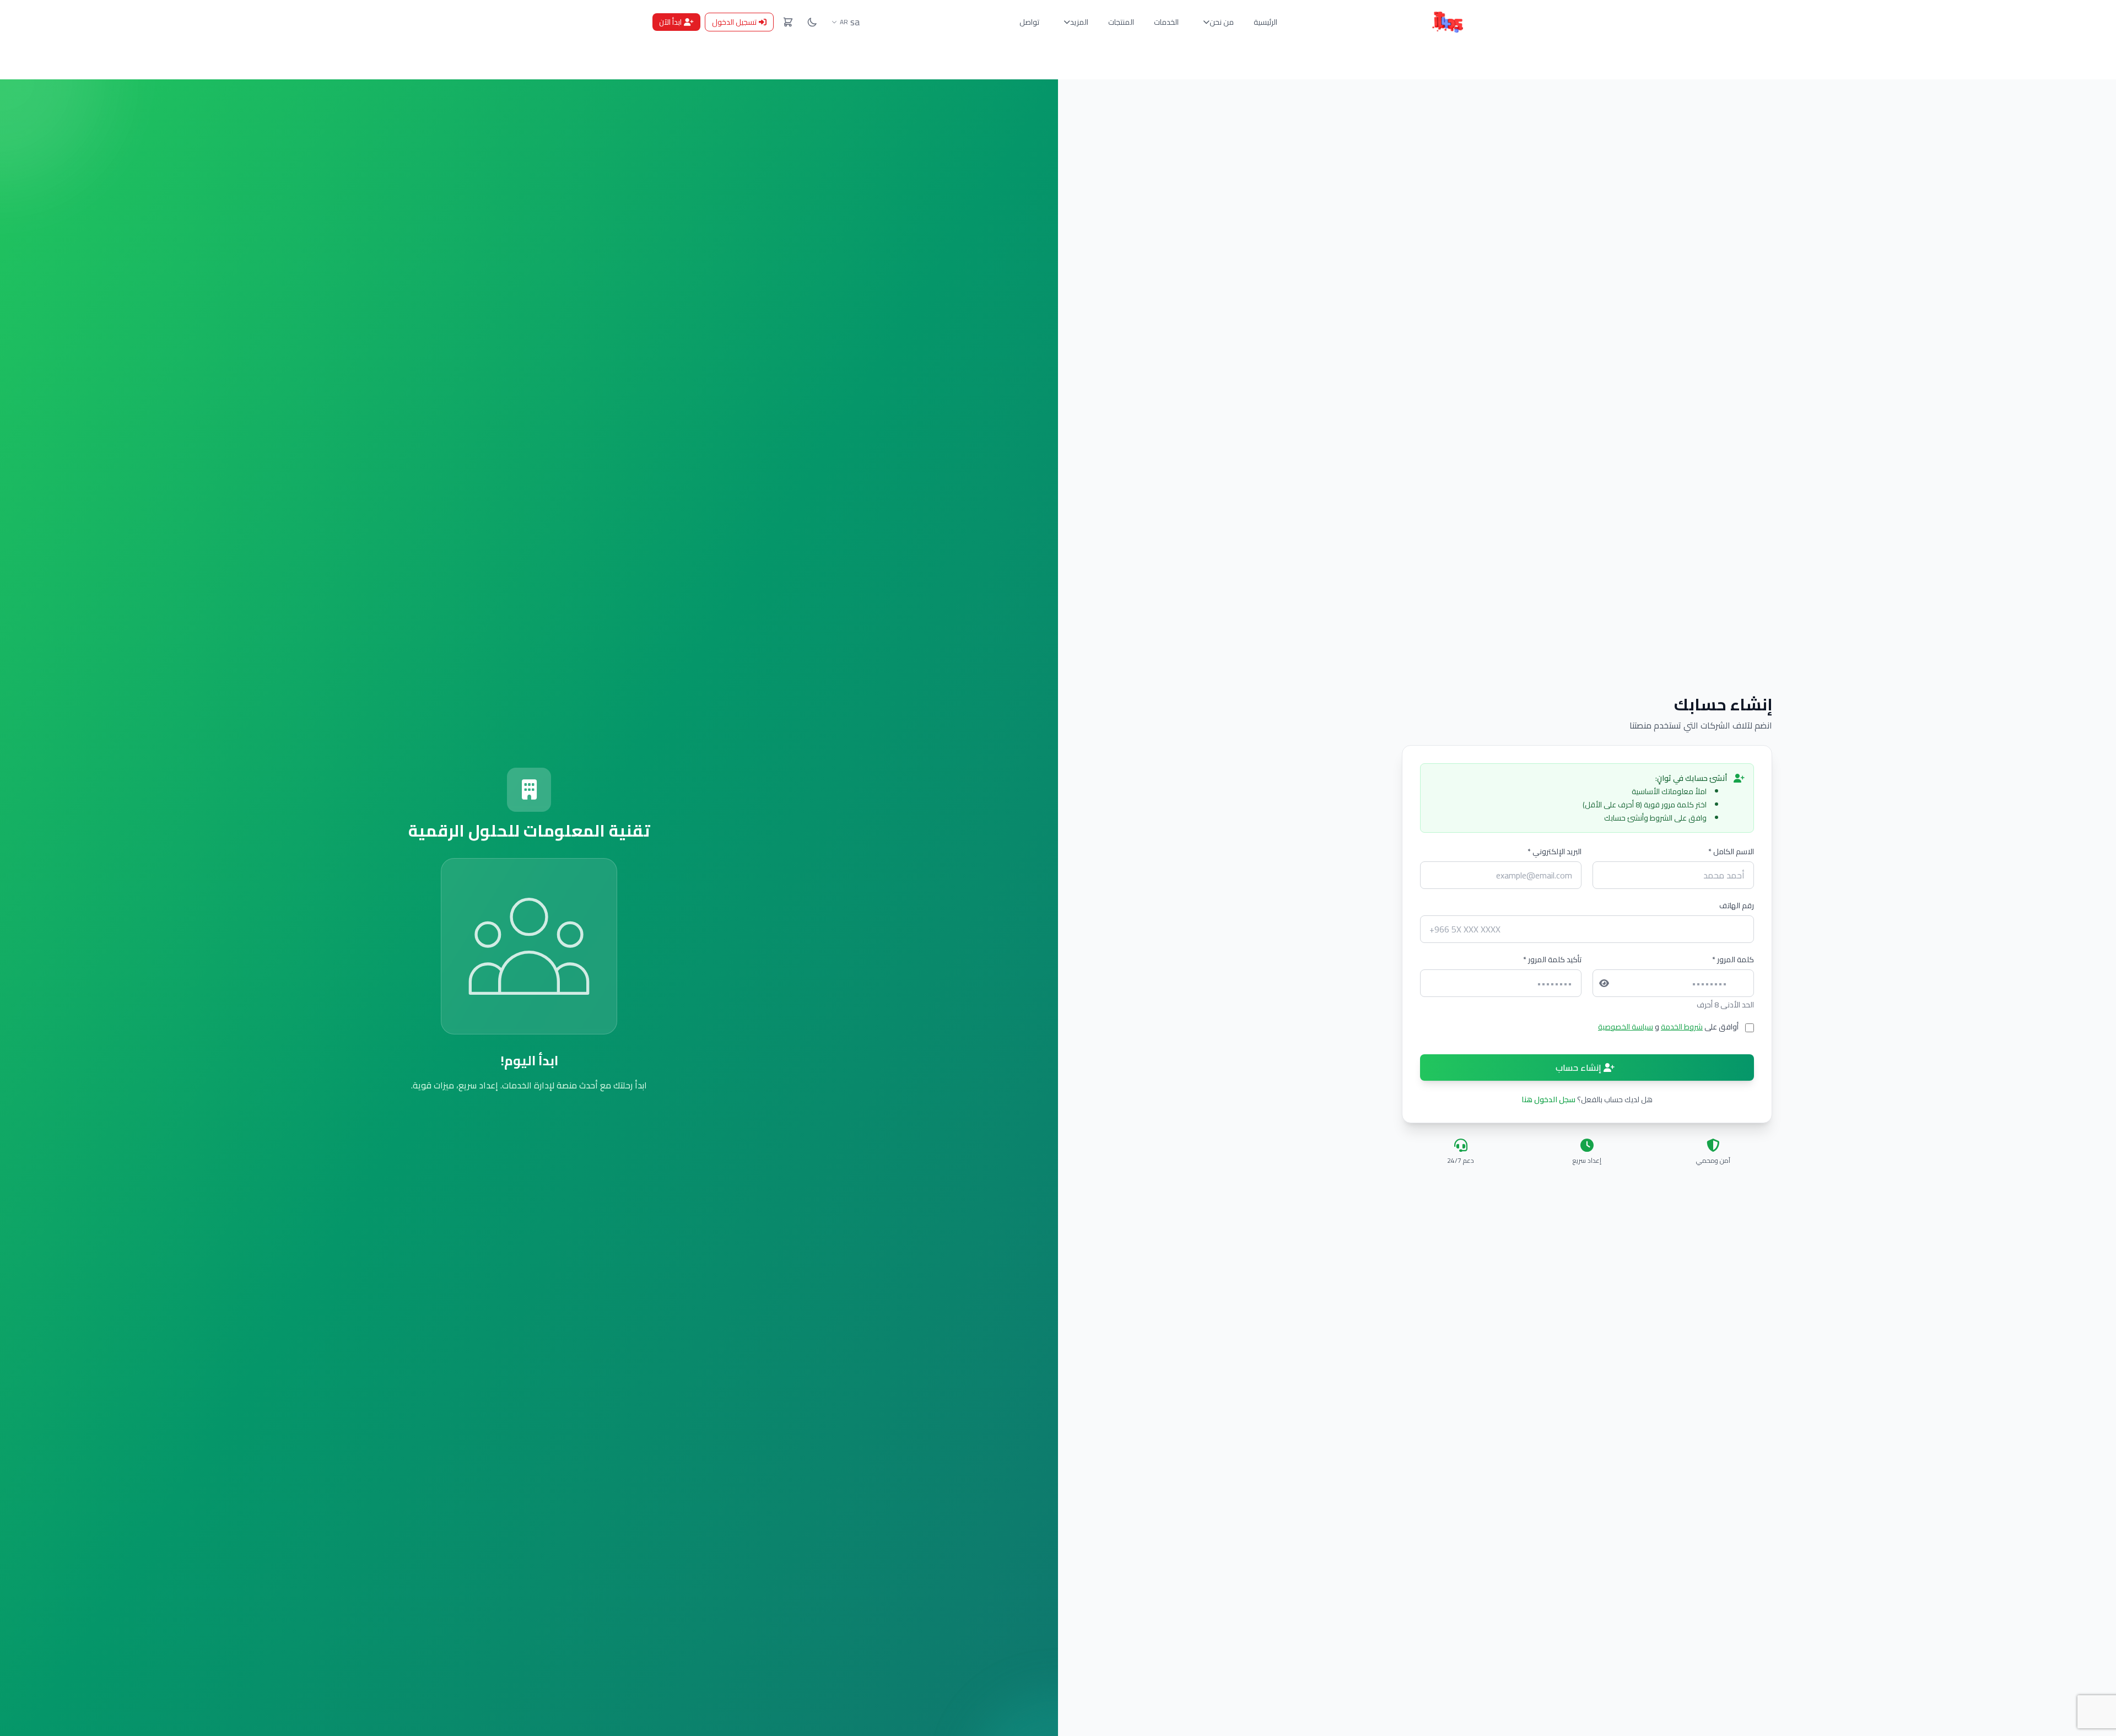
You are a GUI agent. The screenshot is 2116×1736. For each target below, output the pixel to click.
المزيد (1079, 22)
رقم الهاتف (1737, 905)
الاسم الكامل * (1731, 851)
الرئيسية (1265, 22)
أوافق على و (1668, 1027)
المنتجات (1121, 22)
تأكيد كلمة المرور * (1552, 959)
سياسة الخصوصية (1626, 1027)
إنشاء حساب (1580, 1068)
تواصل (1029, 22)
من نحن (1222, 22)
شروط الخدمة (1682, 1027)
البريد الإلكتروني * (1554, 851)
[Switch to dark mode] (812, 22)
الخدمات (1166, 22)
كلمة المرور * (1733, 959)
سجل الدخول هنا (1548, 1099)
